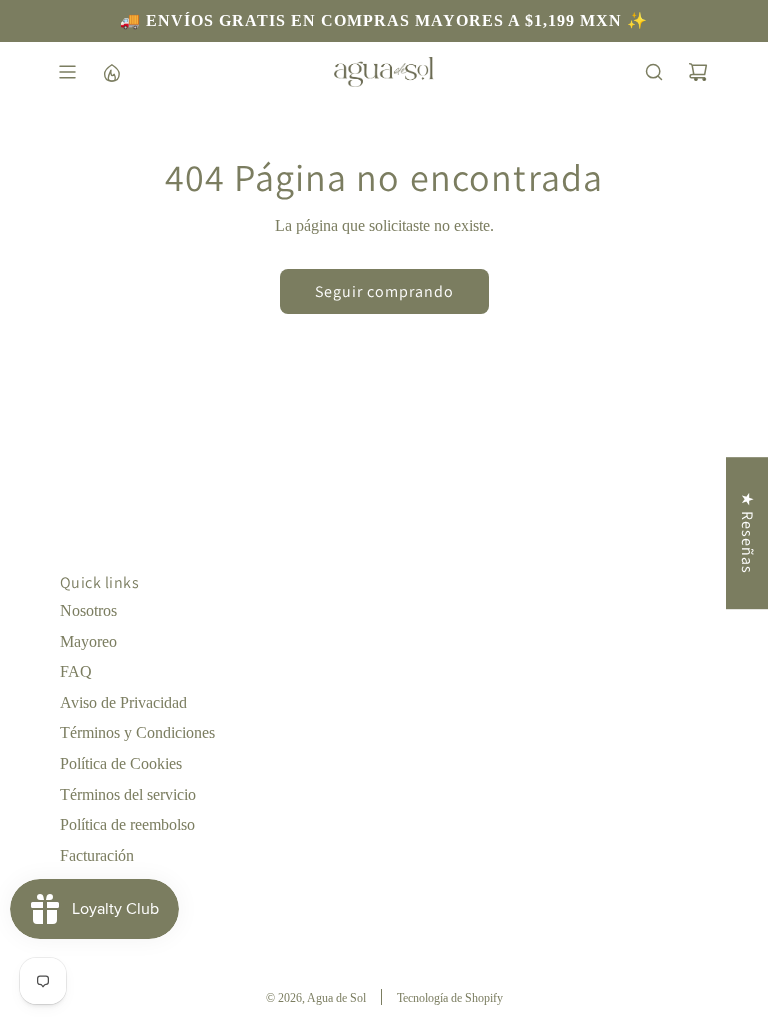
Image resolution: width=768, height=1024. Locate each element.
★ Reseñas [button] (747, 533)
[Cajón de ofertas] (111, 72)
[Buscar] (654, 72)
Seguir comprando (384, 291)
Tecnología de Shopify (450, 998)
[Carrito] (698, 72)
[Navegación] (67, 72)
